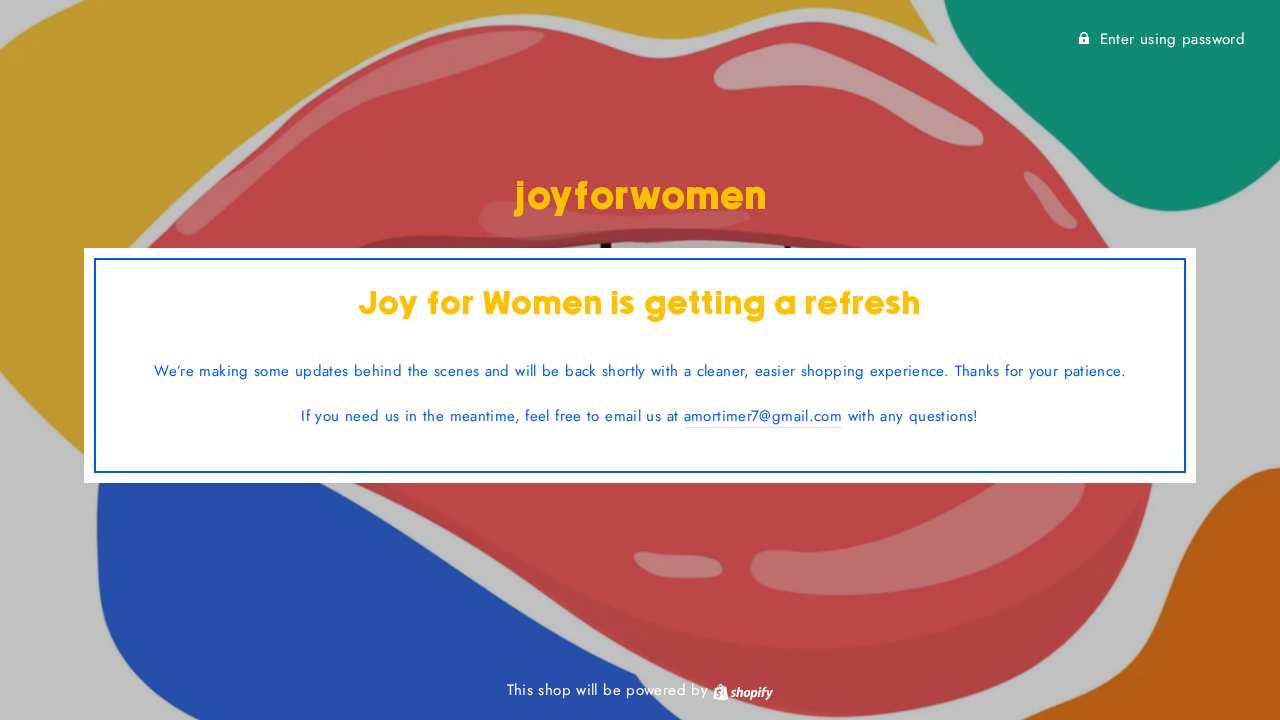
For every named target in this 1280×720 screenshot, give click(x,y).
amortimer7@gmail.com (763, 416)
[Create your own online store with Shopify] (743, 690)
